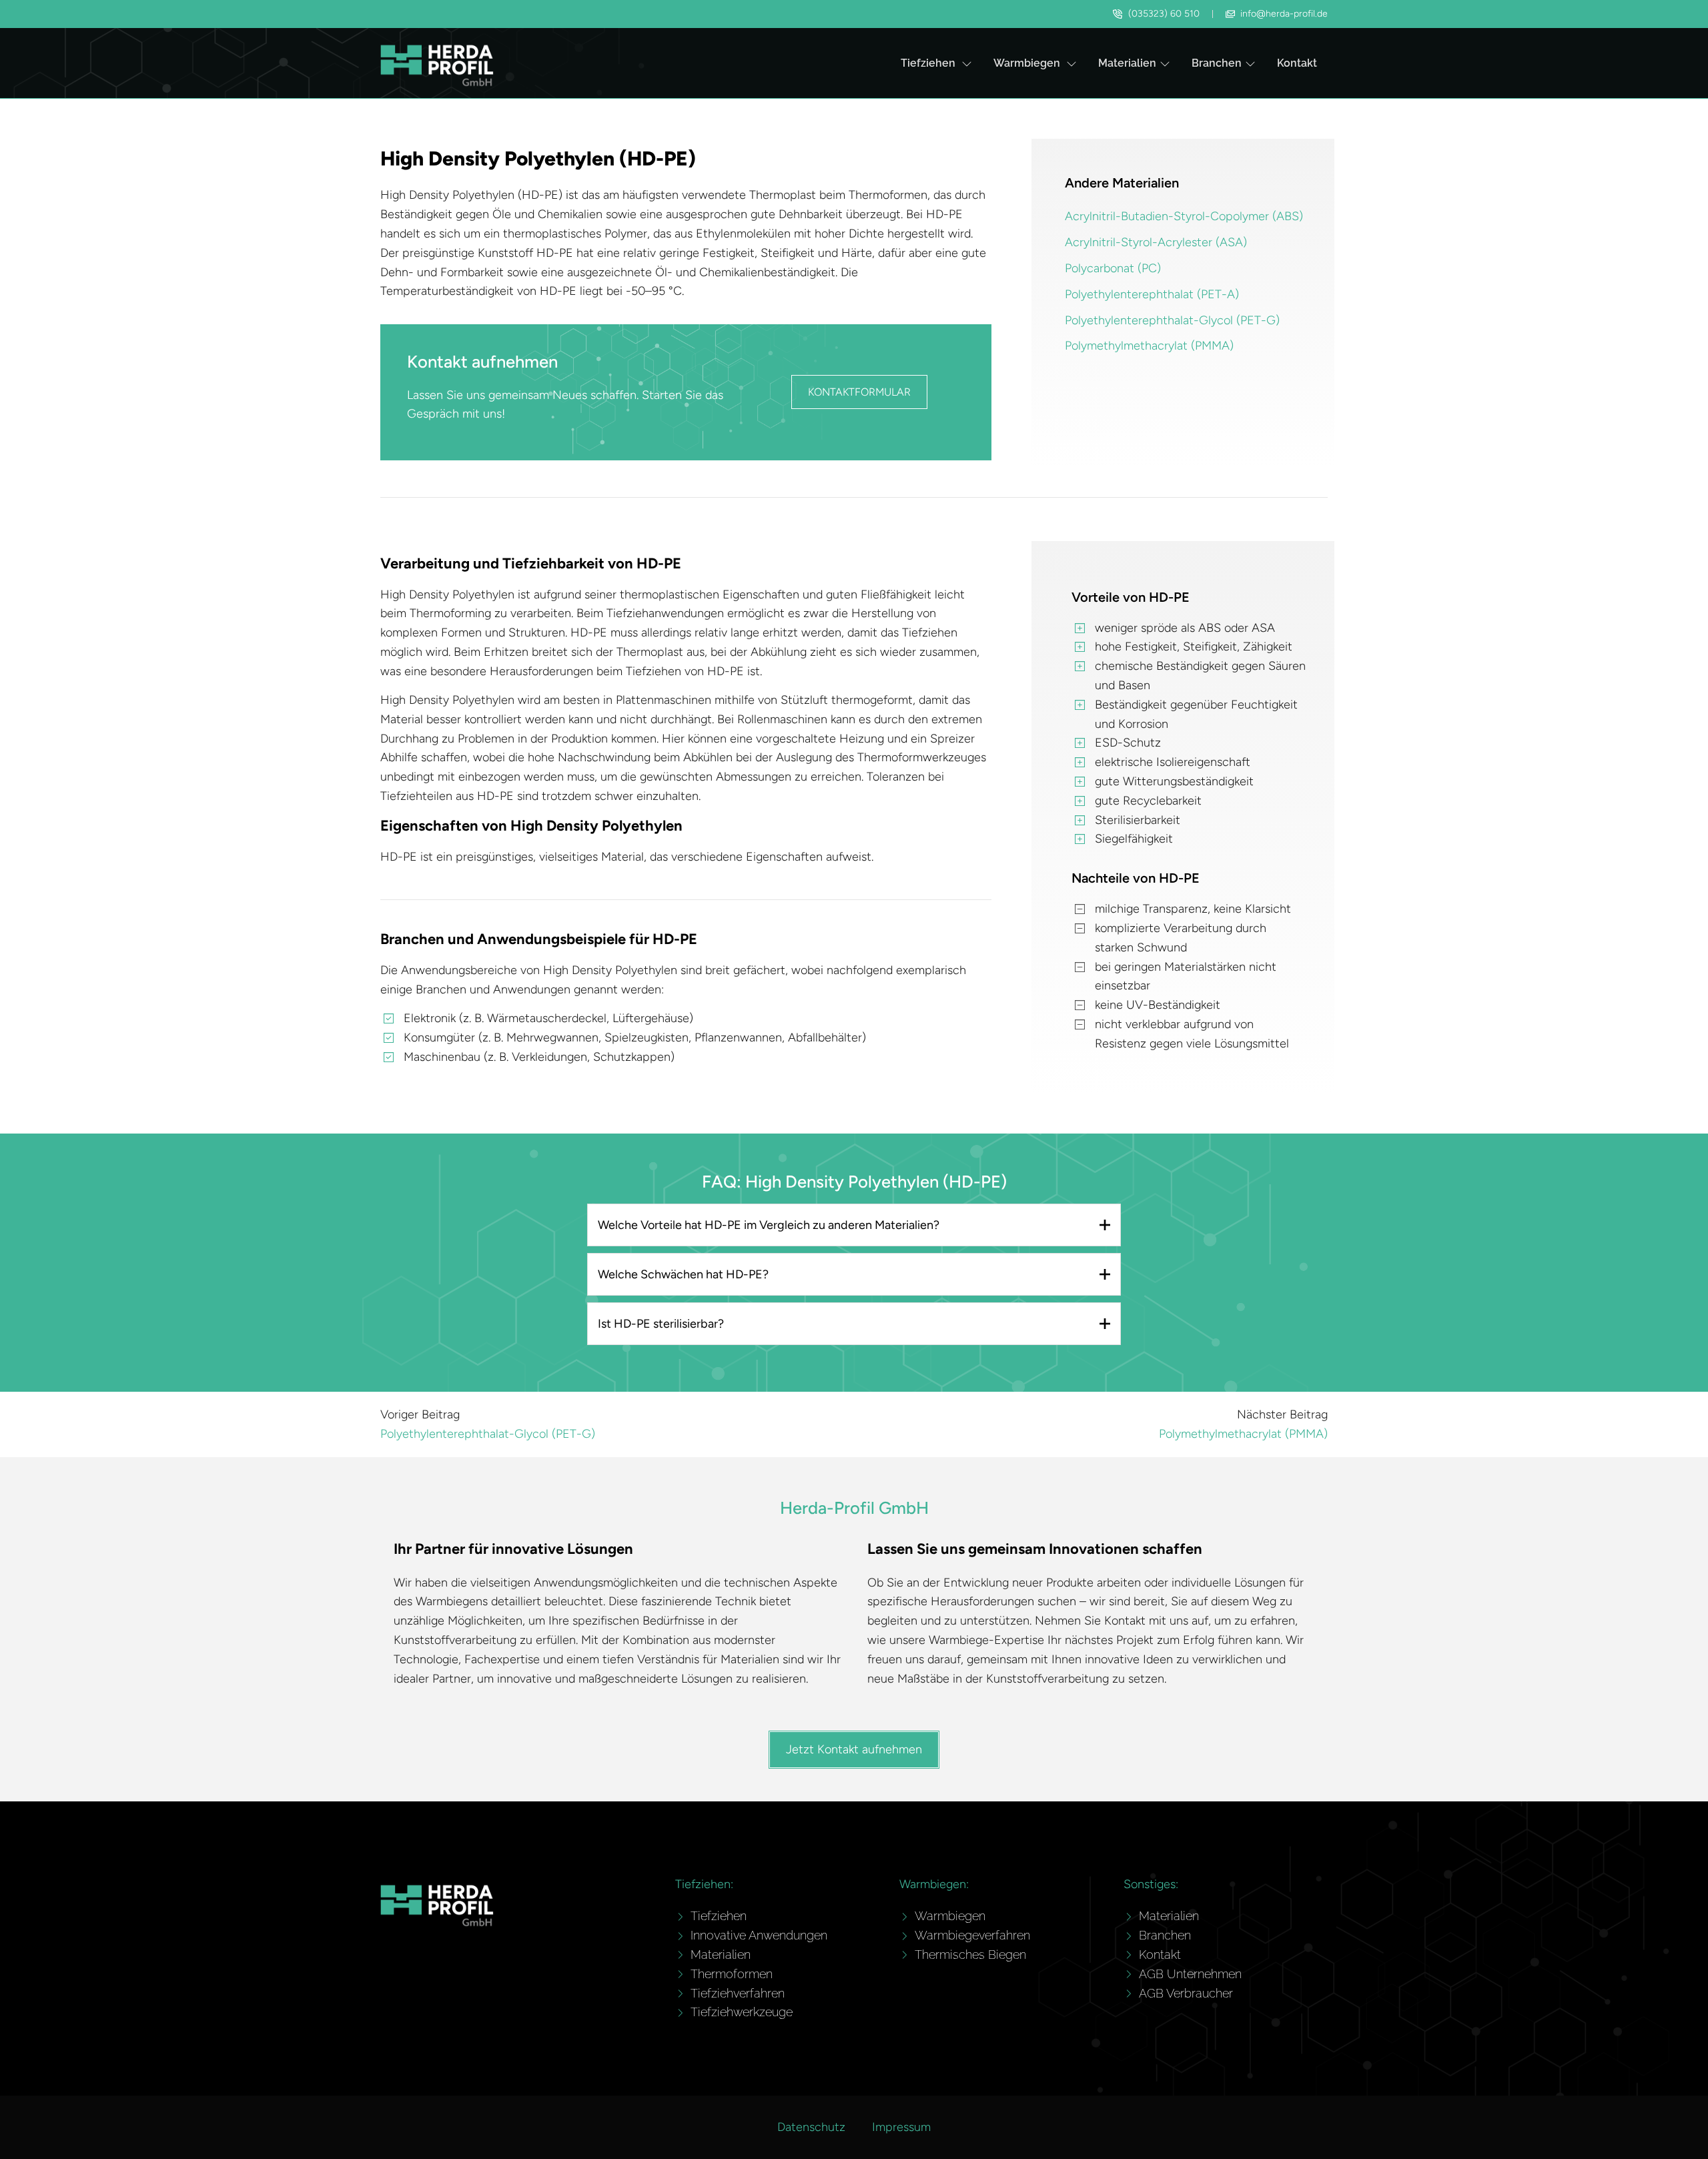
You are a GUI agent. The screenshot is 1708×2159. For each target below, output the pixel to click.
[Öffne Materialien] (1165, 63)
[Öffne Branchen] (1250, 63)
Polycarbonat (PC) (1113, 268)
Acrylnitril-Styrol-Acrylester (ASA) (1156, 242)
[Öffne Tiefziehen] (967, 63)
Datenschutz (811, 2127)
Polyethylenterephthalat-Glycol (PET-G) (1172, 320)
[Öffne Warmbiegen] (1072, 63)
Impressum (901, 2127)
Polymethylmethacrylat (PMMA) (1149, 346)
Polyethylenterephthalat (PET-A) (1152, 294)
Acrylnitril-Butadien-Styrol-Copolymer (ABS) (1184, 216)
